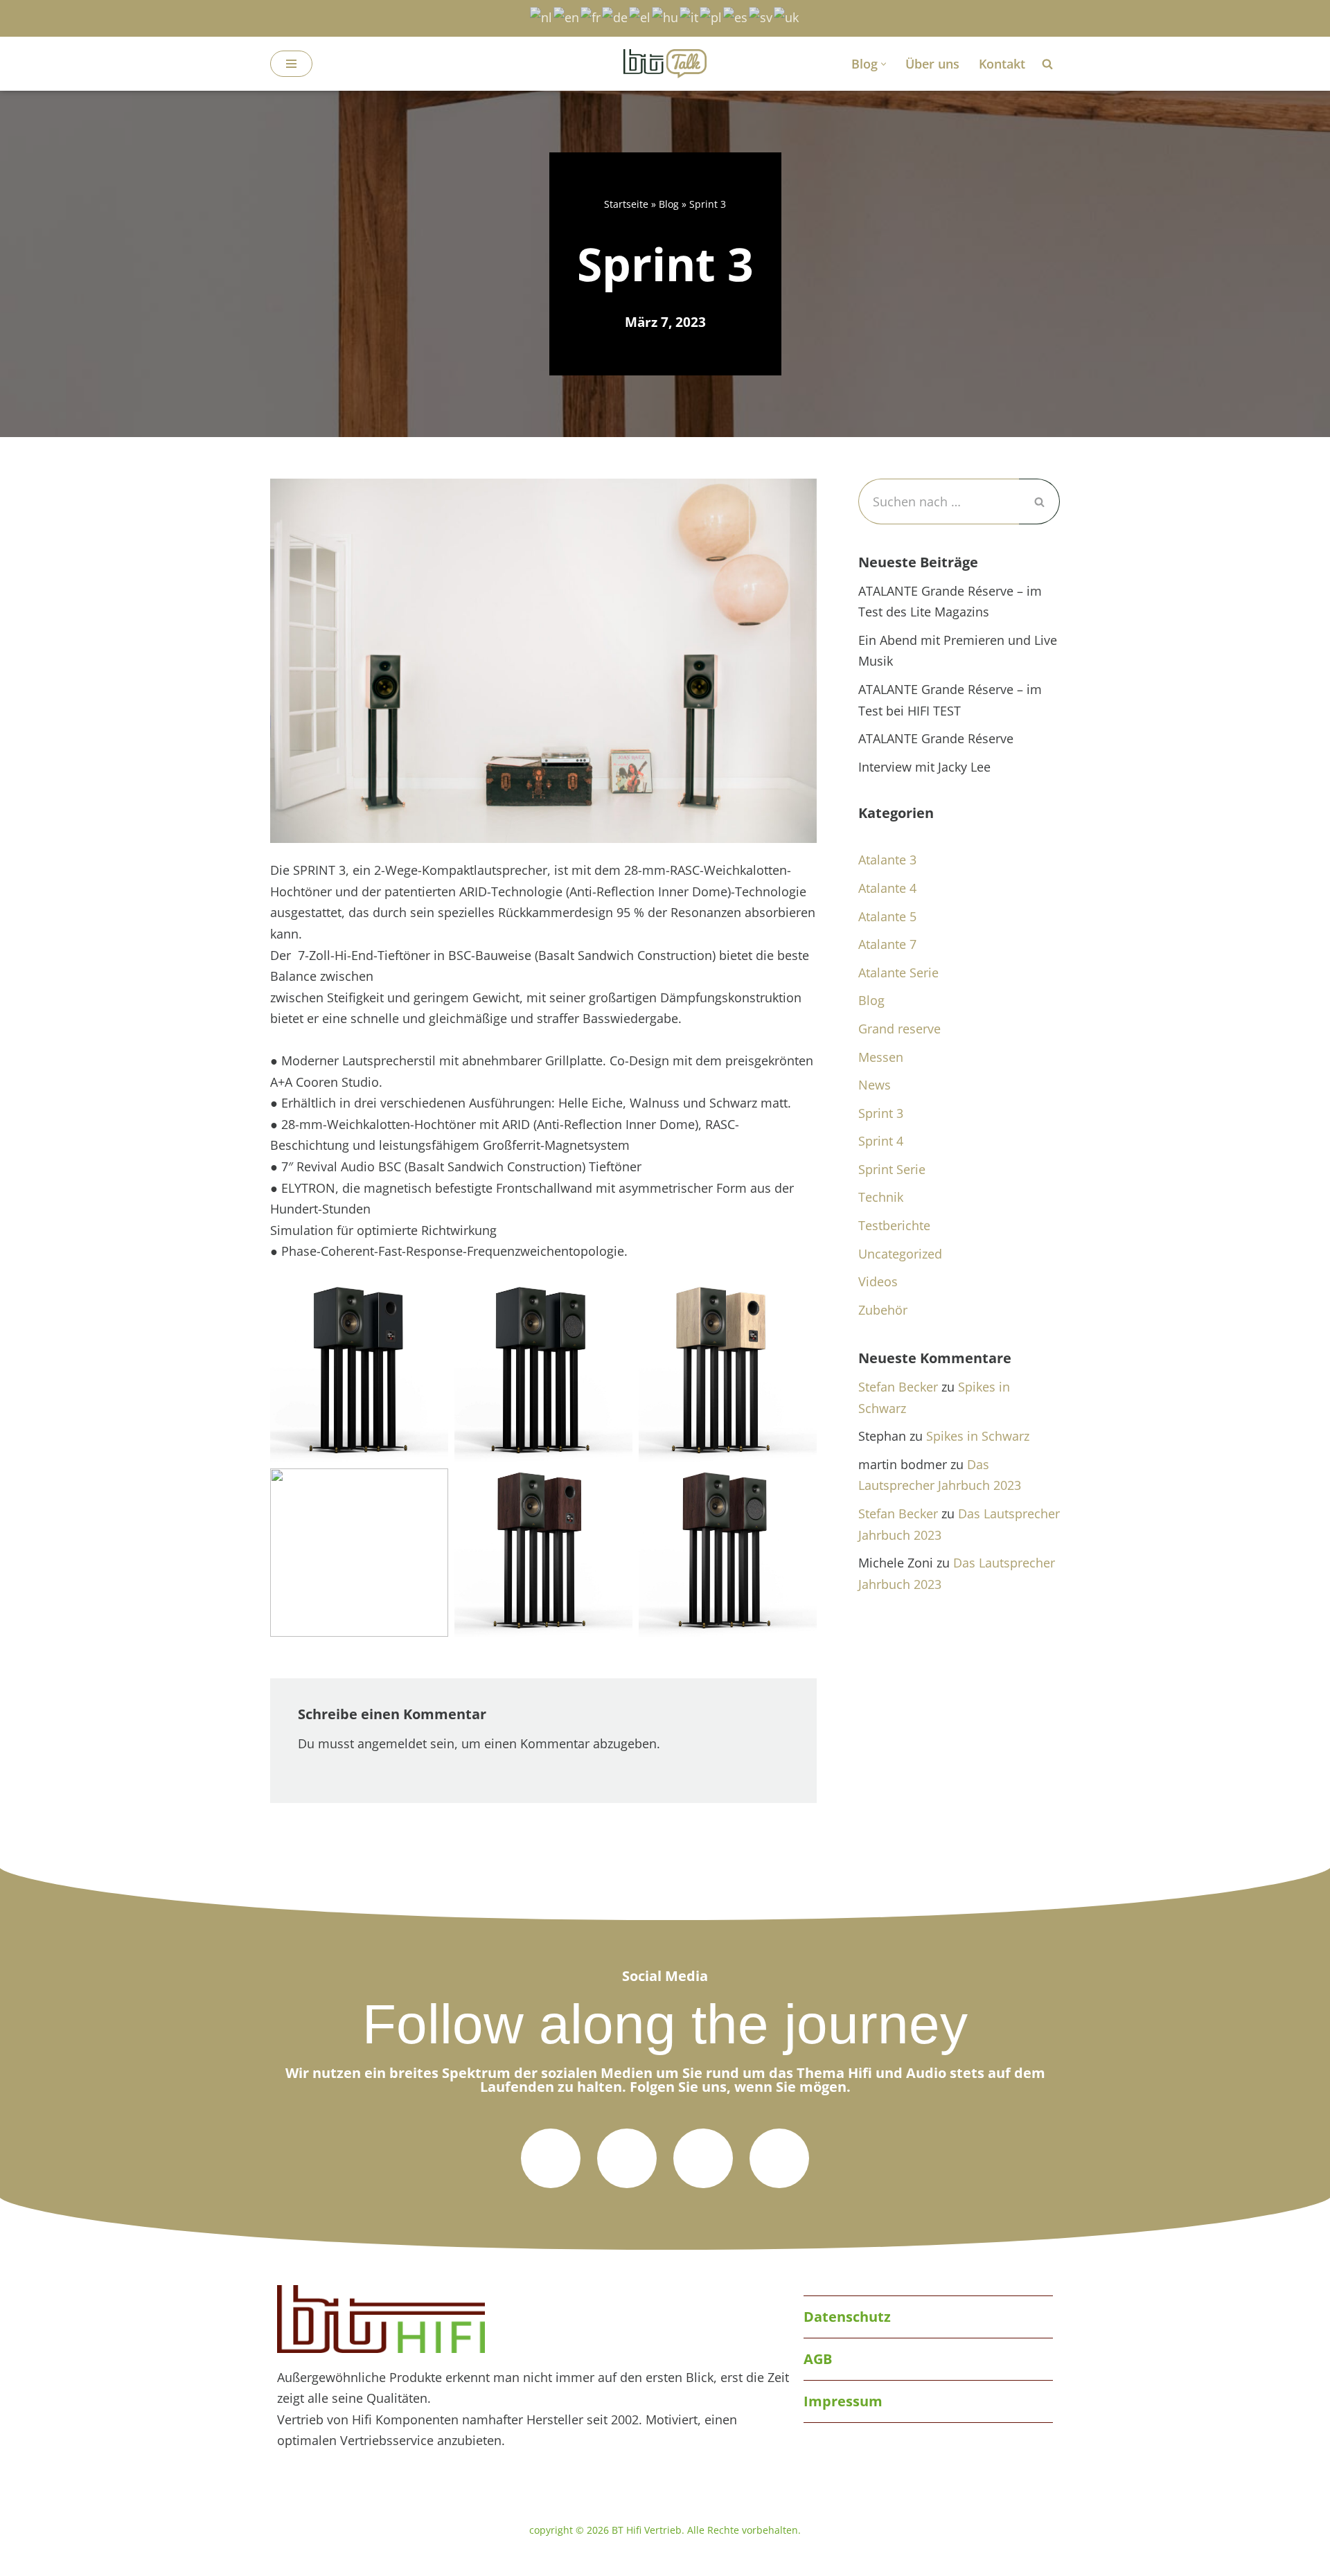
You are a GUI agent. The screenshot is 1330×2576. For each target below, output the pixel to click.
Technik (881, 1197)
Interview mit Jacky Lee (924, 767)
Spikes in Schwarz (978, 1436)
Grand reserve (899, 1029)
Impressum (843, 2401)
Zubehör (883, 1310)
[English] (567, 16)
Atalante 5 (887, 916)
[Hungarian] (666, 16)
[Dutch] (542, 16)
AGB (818, 2359)
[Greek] (640, 16)
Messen (881, 1057)
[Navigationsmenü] (291, 64)
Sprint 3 (881, 1113)
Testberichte (894, 1225)
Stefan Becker (898, 1387)
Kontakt (1002, 64)
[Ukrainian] (787, 16)
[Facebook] (627, 2158)
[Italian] (690, 16)
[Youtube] (779, 2158)
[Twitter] (551, 2158)
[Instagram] (703, 2158)
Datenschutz (847, 2317)
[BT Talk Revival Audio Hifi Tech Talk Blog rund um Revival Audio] (665, 64)
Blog (669, 204)
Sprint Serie (892, 1169)
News (875, 1085)
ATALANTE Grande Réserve (936, 738)
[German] (615, 16)
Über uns (932, 64)
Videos (878, 1281)
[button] (884, 64)
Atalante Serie (898, 972)
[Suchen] (1047, 64)
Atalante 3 (887, 860)
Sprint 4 (881, 1141)
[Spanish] (736, 16)
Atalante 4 (887, 888)
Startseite (626, 204)
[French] (591, 16)
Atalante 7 (887, 944)
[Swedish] (761, 16)
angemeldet (392, 1743)
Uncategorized (900, 1254)
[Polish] (711, 16)
